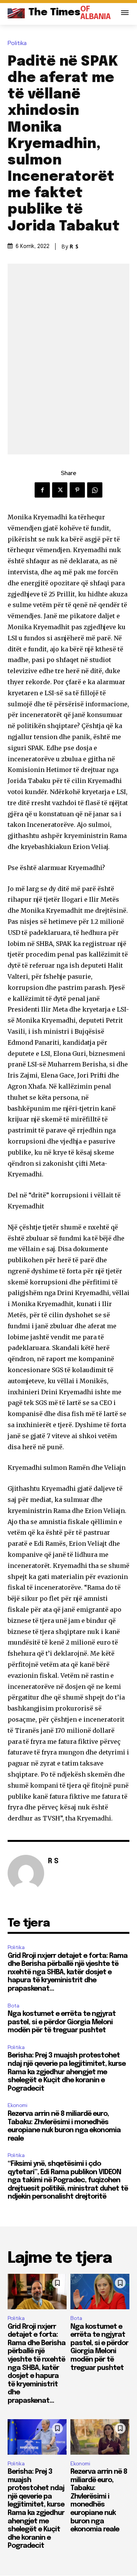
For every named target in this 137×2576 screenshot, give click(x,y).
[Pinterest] (77, 490)
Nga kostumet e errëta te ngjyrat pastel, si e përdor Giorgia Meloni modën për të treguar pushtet (62, 2022)
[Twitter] (60, 490)
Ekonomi (18, 2105)
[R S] (26, 1873)
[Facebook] (42, 490)
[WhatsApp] (95, 490)
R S (74, 246)
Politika (17, 43)
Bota (14, 2006)
